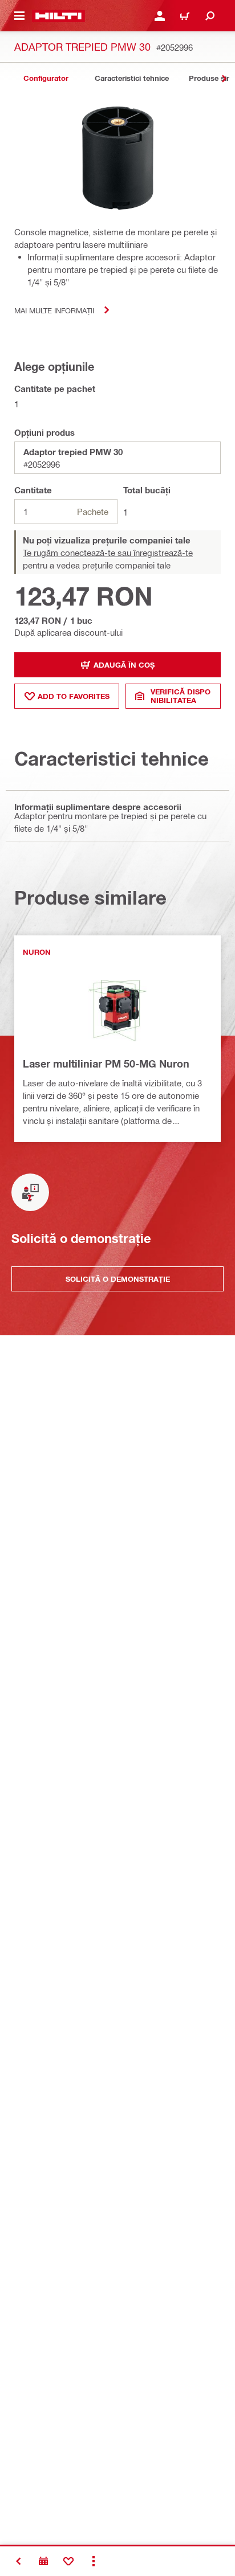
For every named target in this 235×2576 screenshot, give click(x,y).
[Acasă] (58, 16)
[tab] (46, 78)
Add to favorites (74, 696)
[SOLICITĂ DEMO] (43, 2561)
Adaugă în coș (124, 665)
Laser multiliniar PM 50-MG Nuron (106, 1064)
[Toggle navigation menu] (19, 16)
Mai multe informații (54, 310)
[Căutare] (210, 16)
